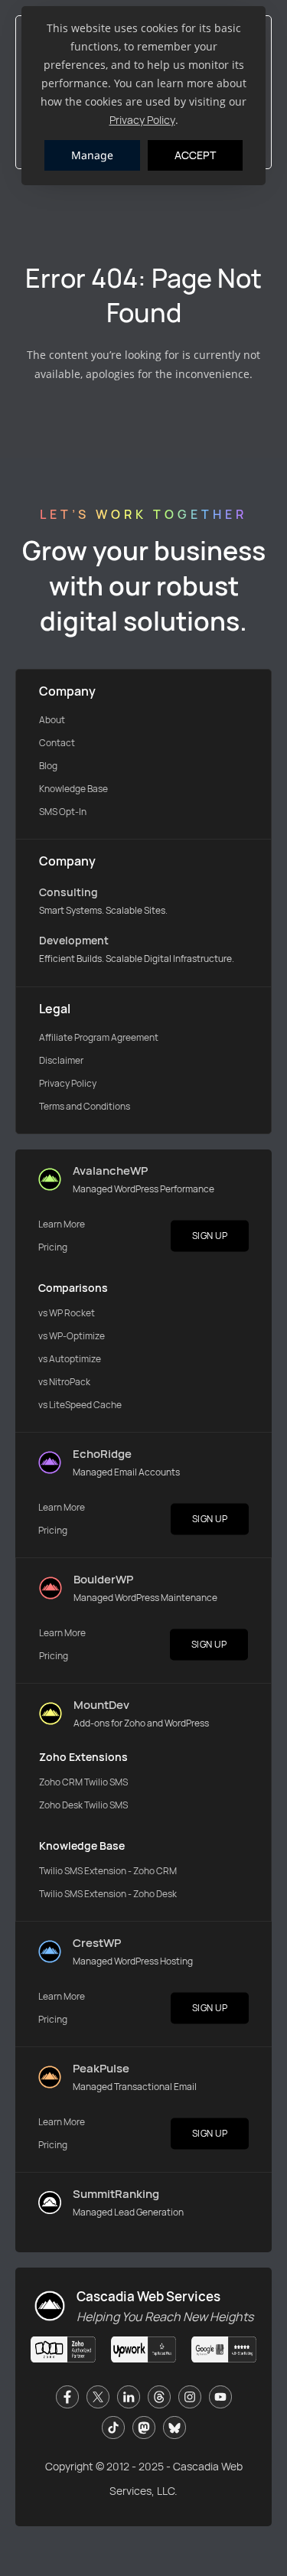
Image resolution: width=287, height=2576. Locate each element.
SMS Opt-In (63, 812)
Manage (92, 155)
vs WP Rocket (67, 1313)
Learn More (62, 1224)
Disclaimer (61, 1060)
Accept (195, 155)
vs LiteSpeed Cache (80, 1405)
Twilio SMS (106, 1782)
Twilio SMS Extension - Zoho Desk (108, 1894)
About (52, 720)
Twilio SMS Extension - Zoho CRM (108, 1871)
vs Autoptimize (70, 1359)
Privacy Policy (142, 120)
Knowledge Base (73, 789)
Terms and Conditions (85, 1106)
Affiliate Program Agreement (99, 1037)
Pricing (53, 1247)
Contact (57, 743)
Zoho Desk (62, 1805)
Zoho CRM (62, 1782)
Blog (48, 766)
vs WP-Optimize (72, 1336)
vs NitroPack (64, 1382)
